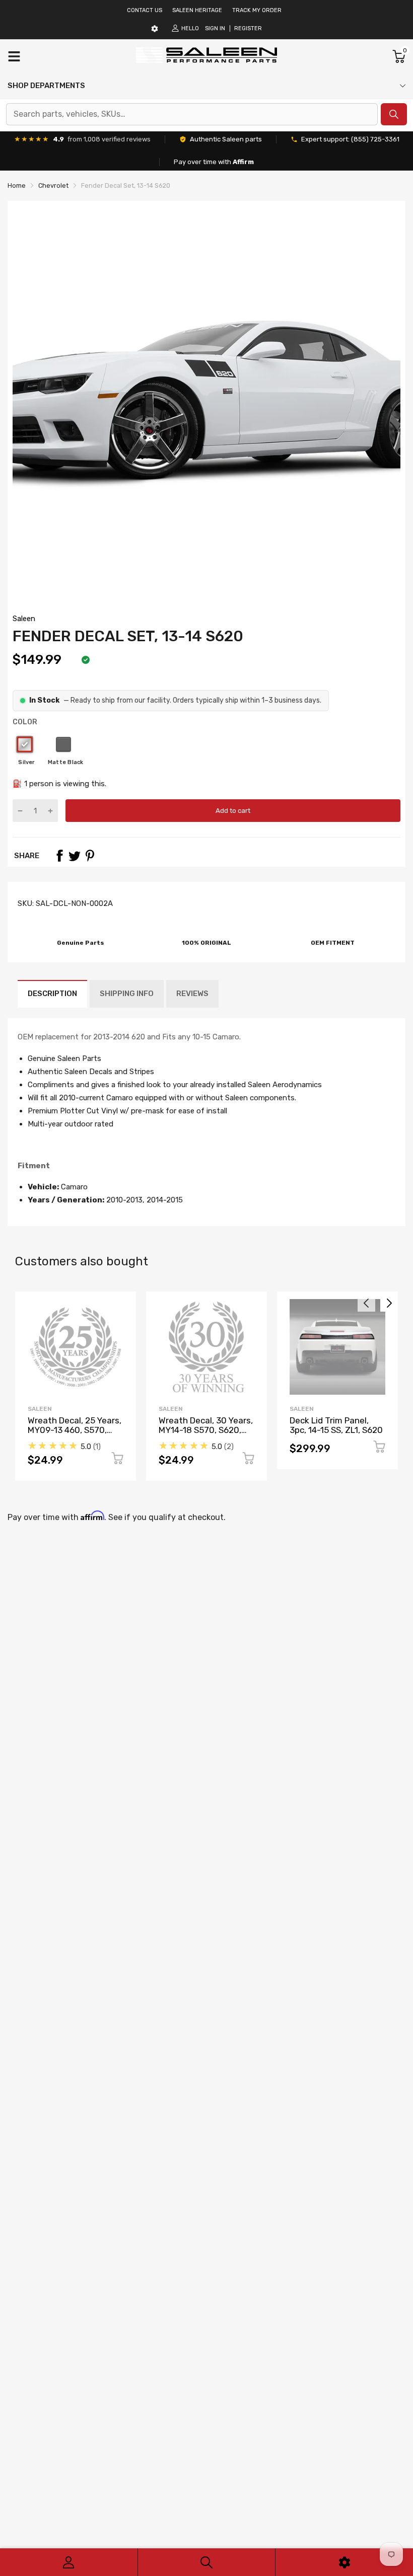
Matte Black (63, 744)
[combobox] (192, 114)
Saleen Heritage (197, 10)
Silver (25, 744)
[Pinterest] (90, 856)
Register (248, 28)
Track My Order (257, 10)
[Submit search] (394, 114)
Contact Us (145, 10)
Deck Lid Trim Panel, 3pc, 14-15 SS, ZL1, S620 (336, 1425)
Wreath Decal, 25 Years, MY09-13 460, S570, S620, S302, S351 (75, 1430)
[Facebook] (59, 856)
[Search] (207, 2562)
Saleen (24, 619)
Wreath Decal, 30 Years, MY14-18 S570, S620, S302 (206, 1430)
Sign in (215, 28)
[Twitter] (75, 856)
